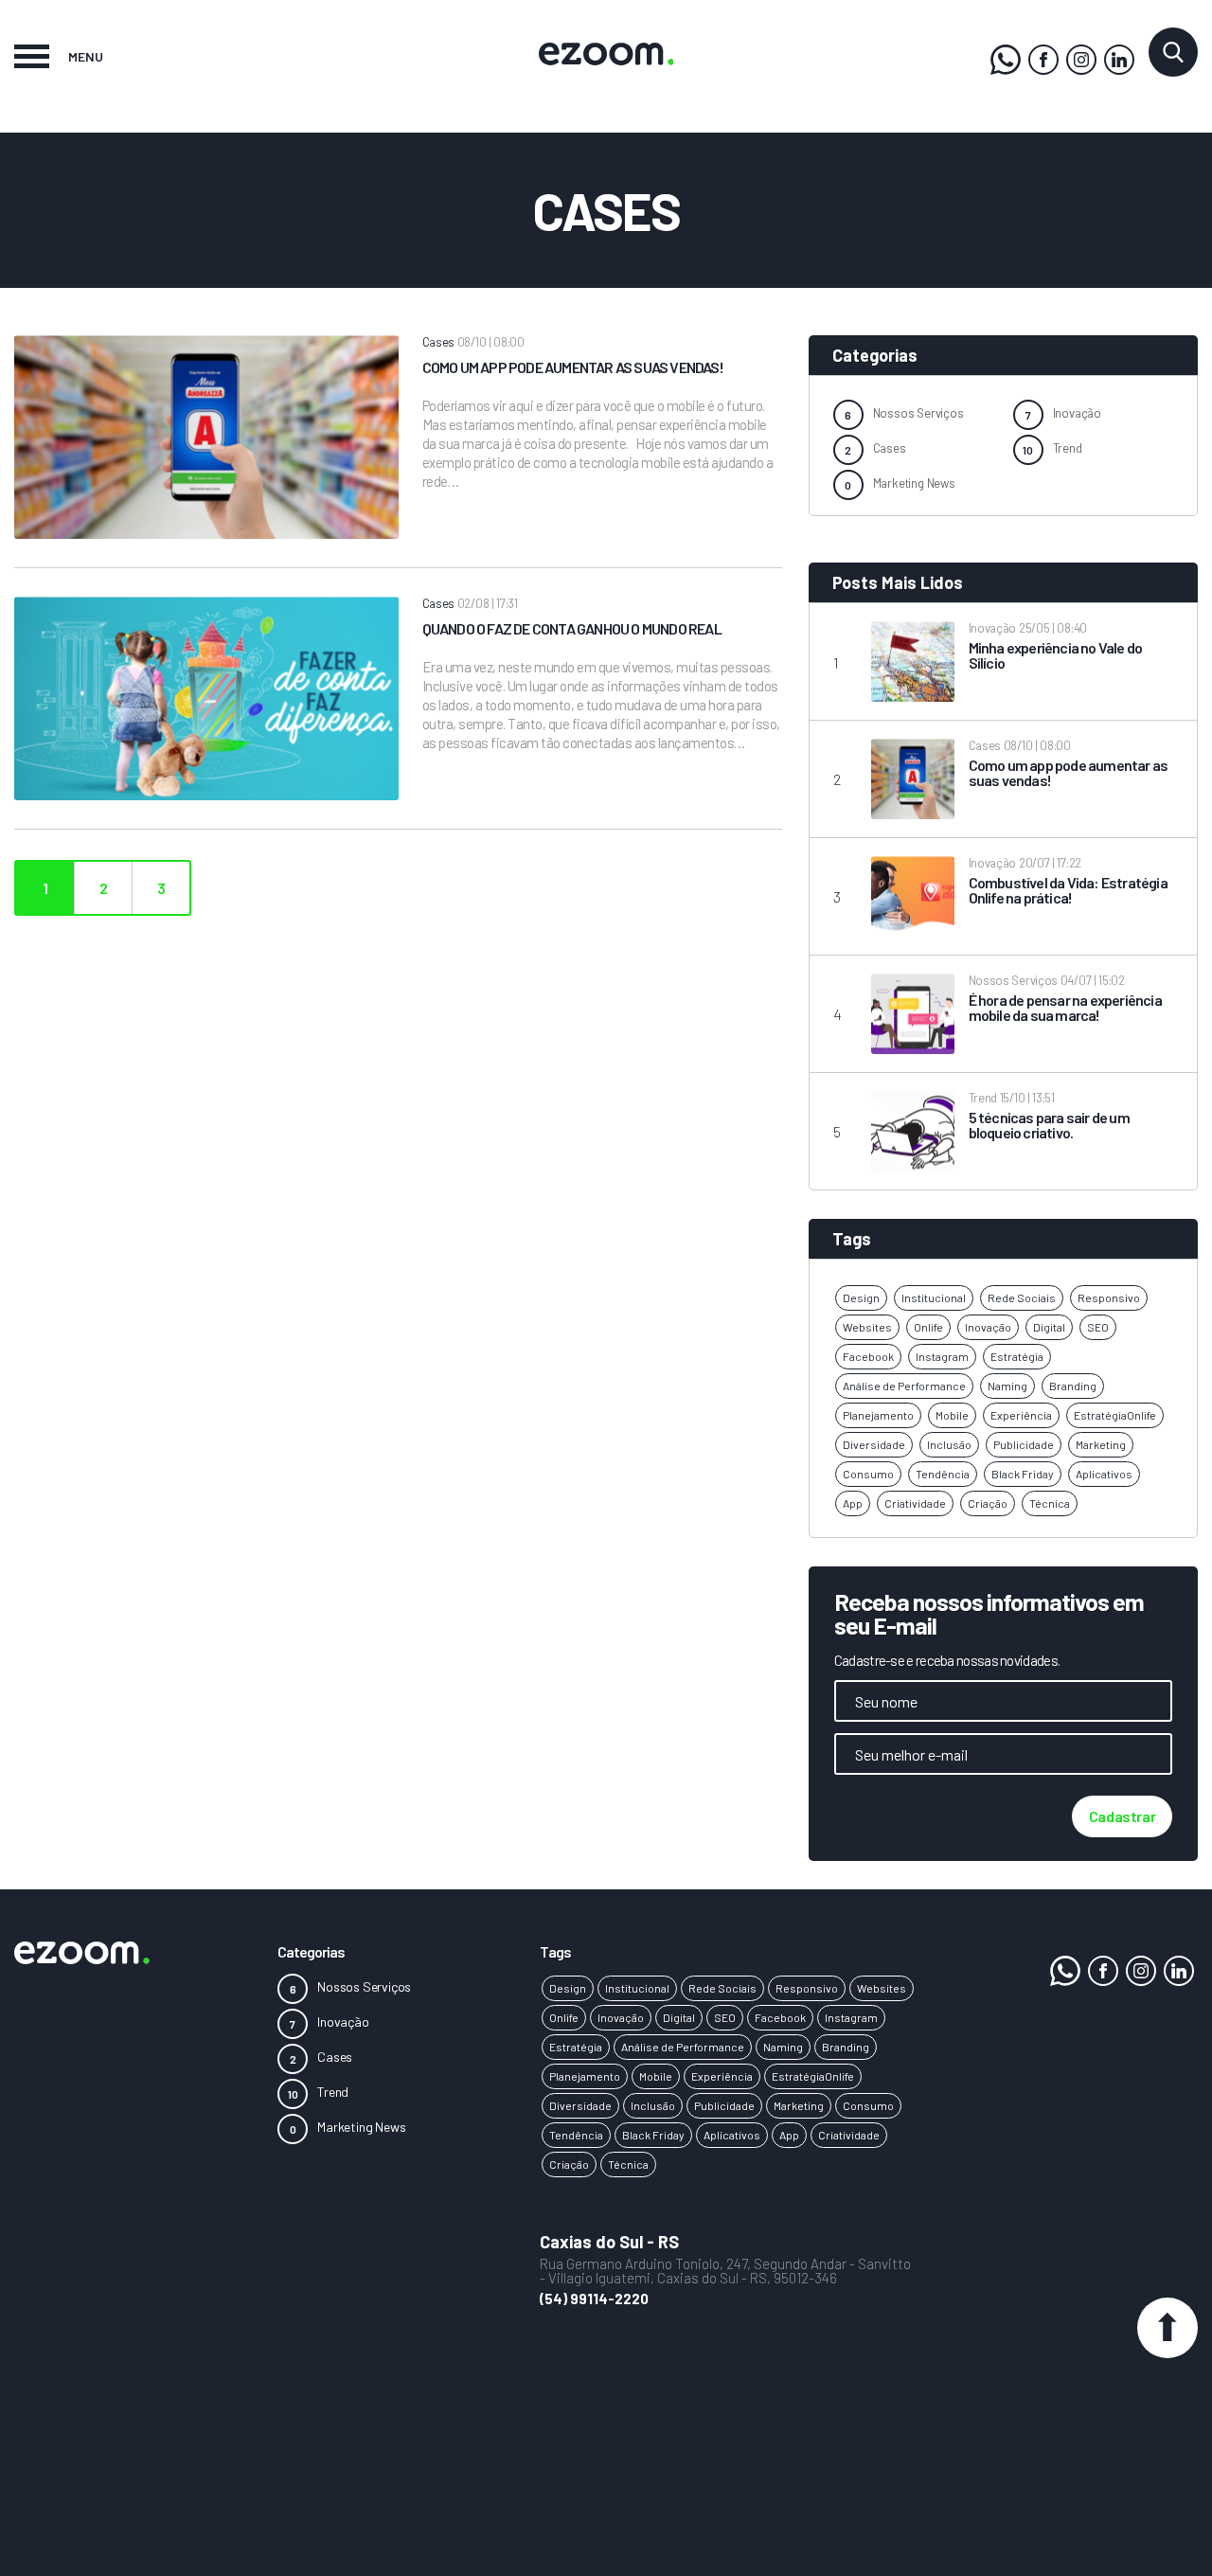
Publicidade (1024, 1444)
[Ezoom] (1043, 60)
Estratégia (1017, 1356)
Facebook (868, 1356)
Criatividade (915, 1503)
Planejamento (878, 1415)
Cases (890, 448)
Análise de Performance (904, 1386)
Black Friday (1023, 1474)
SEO (1098, 1327)
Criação (988, 1503)
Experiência (1021, 1415)
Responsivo (1109, 1297)
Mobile (952, 1415)
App (853, 1503)
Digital (1049, 1327)
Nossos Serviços (918, 413)
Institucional (934, 1297)
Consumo (868, 1474)
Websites (867, 1327)
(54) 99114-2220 (594, 2299)
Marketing (1101, 1444)
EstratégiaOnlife (1115, 1415)
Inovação (1077, 413)
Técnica (1050, 1503)
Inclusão (949, 1444)
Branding (1073, 1386)
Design (861, 1297)
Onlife (928, 1327)
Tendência (943, 1474)
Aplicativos (1104, 1474)
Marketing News (914, 483)
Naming (1007, 1386)
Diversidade (874, 1444)
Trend (1068, 448)
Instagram (942, 1356)
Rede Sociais (1022, 1297)
